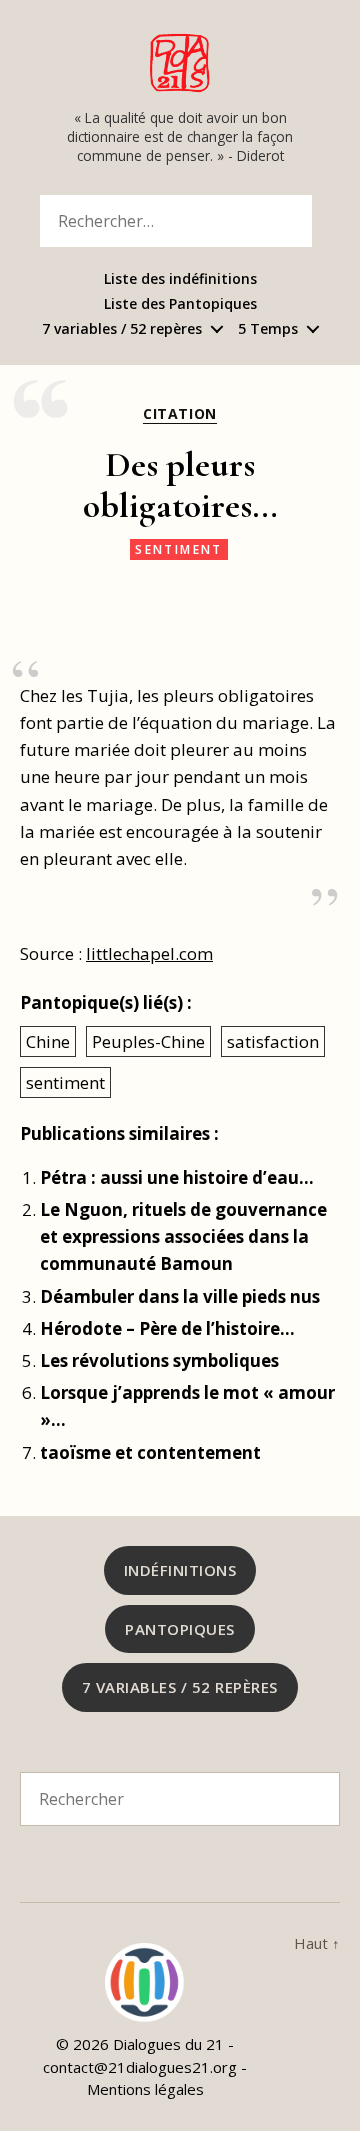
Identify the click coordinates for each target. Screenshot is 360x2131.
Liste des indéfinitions (180, 279)
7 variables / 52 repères (122, 329)
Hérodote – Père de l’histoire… (167, 1328)
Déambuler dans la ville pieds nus (180, 1296)
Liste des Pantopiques (180, 304)
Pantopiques (180, 1629)
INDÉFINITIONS (180, 1570)
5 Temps (268, 329)
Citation (179, 414)
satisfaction (273, 1041)
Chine (48, 1041)
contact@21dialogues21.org (140, 2067)
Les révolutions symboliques (159, 1360)
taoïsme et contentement (150, 1452)
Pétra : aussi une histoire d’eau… (177, 1177)
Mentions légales (145, 2089)
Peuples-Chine (148, 1041)
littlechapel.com (149, 953)
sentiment (179, 549)
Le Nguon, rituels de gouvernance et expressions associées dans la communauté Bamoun (183, 1236)
